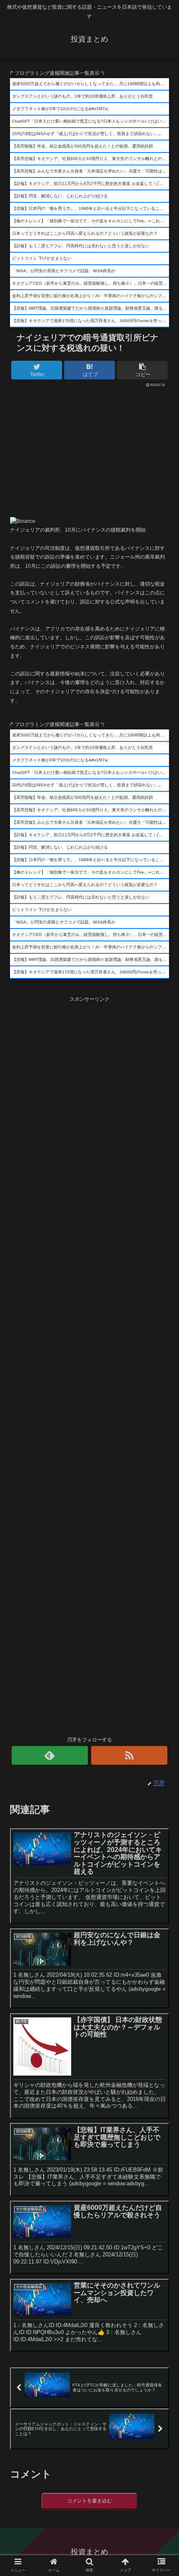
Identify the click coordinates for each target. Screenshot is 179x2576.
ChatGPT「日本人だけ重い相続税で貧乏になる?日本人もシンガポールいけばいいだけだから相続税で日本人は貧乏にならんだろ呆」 (91, 121)
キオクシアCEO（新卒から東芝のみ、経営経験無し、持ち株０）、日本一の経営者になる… (91, 283)
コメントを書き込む (89, 2501)
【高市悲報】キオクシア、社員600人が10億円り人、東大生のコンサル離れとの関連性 (91, 159)
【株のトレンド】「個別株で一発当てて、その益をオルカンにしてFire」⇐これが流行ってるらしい (91, 221)
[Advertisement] (89, 450)
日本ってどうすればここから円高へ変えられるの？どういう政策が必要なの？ (85, 233)
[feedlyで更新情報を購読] (50, 1755)
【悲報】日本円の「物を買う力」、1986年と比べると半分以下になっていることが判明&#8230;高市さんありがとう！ (91, 208)
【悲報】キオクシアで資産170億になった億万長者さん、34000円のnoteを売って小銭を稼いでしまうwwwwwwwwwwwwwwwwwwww (91, 321)
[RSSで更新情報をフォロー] (129, 1755)
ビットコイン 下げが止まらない (42, 258)
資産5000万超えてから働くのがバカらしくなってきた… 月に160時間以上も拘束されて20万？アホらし (91, 84)
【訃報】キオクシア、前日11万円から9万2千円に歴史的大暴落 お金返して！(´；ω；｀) (91, 183)
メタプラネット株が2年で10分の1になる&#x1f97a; (60, 109)
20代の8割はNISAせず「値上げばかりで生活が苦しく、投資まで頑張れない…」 (87, 134)
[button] (162, 1417)
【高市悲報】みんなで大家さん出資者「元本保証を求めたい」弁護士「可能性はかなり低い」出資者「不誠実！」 (91, 171)
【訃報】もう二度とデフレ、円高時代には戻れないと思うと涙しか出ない (81, 246)
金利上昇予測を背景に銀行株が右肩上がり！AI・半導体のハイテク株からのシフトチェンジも (91, 296)
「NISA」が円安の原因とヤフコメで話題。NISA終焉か (64, 271)
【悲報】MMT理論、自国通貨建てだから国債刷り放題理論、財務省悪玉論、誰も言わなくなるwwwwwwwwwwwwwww (91, 308)
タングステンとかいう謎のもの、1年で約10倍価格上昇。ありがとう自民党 (82, 96)
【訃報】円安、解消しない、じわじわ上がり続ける (60, 196)
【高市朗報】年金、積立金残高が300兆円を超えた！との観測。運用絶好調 (82, 146)
